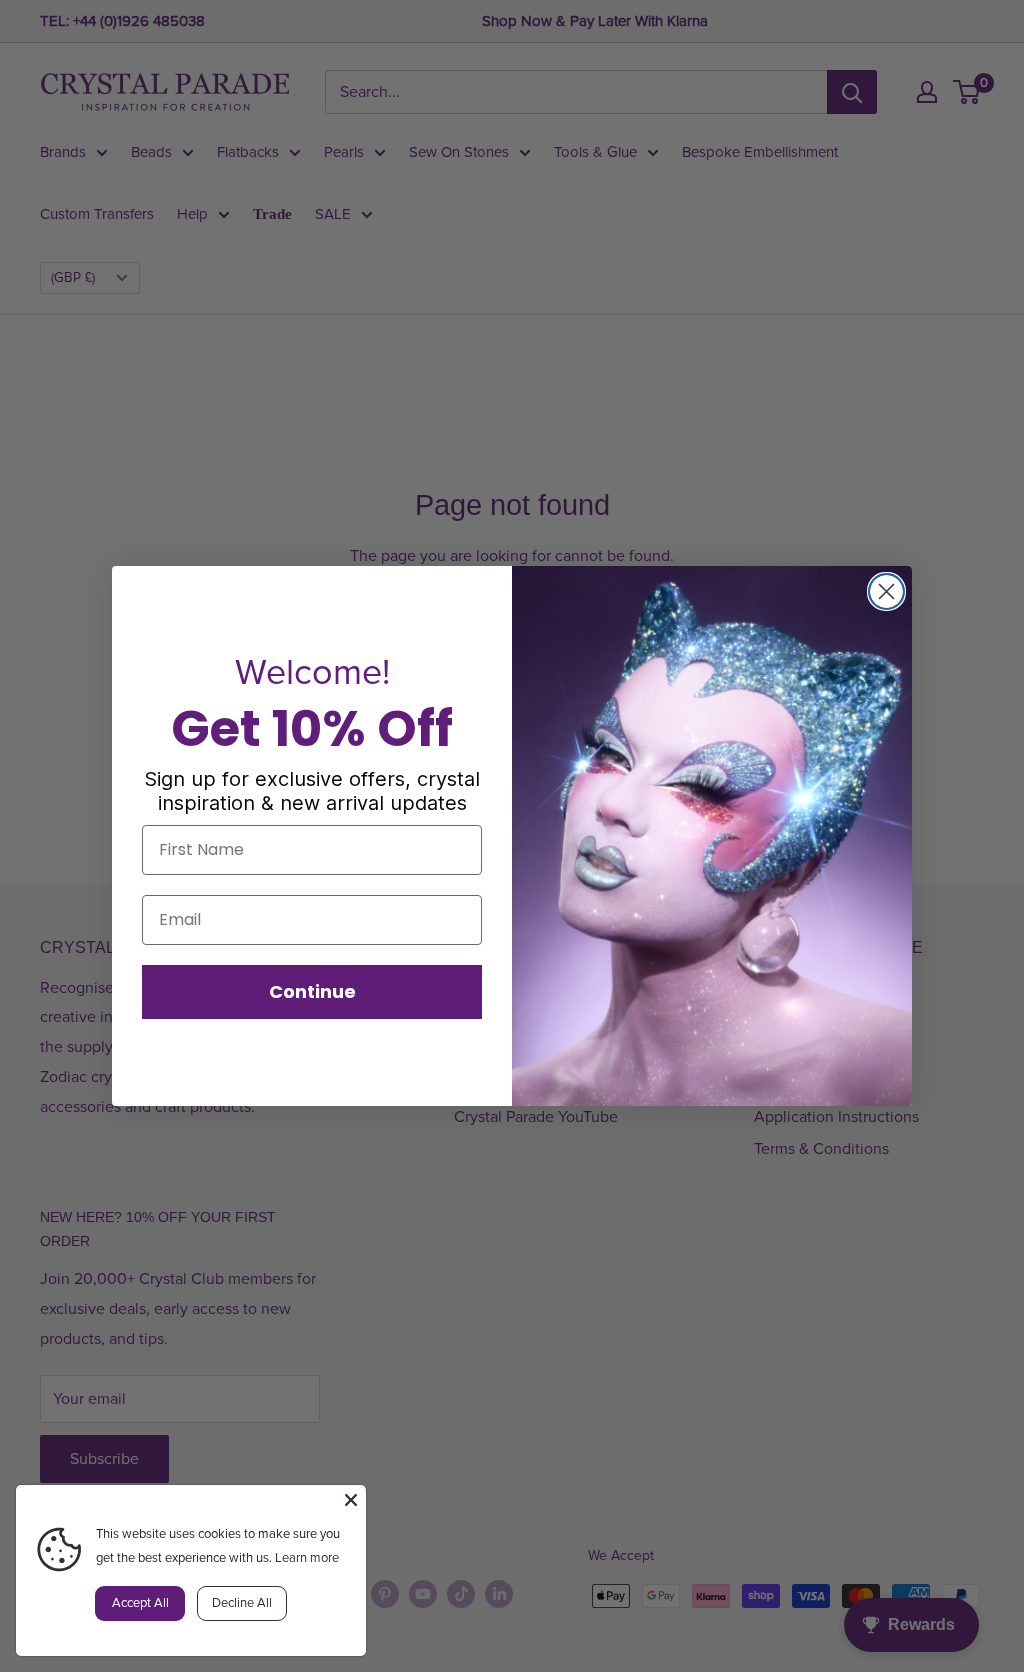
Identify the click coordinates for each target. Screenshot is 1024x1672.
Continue (312, 991)
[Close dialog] (886, 591)
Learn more (307, 1558)
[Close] (351, 1500)
